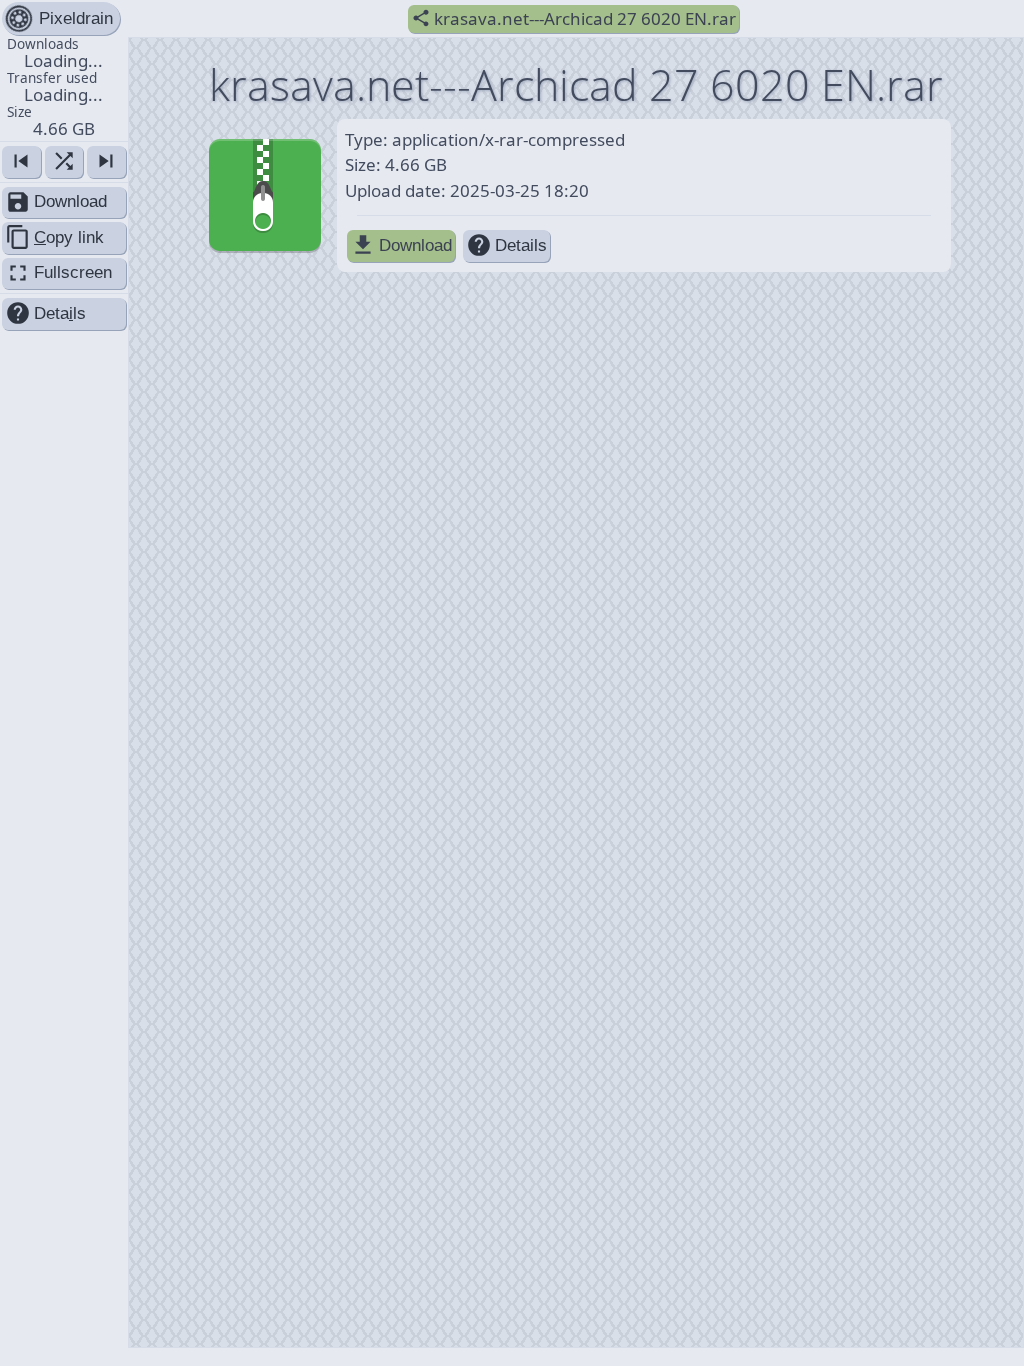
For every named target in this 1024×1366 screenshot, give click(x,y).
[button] (64, 88)
